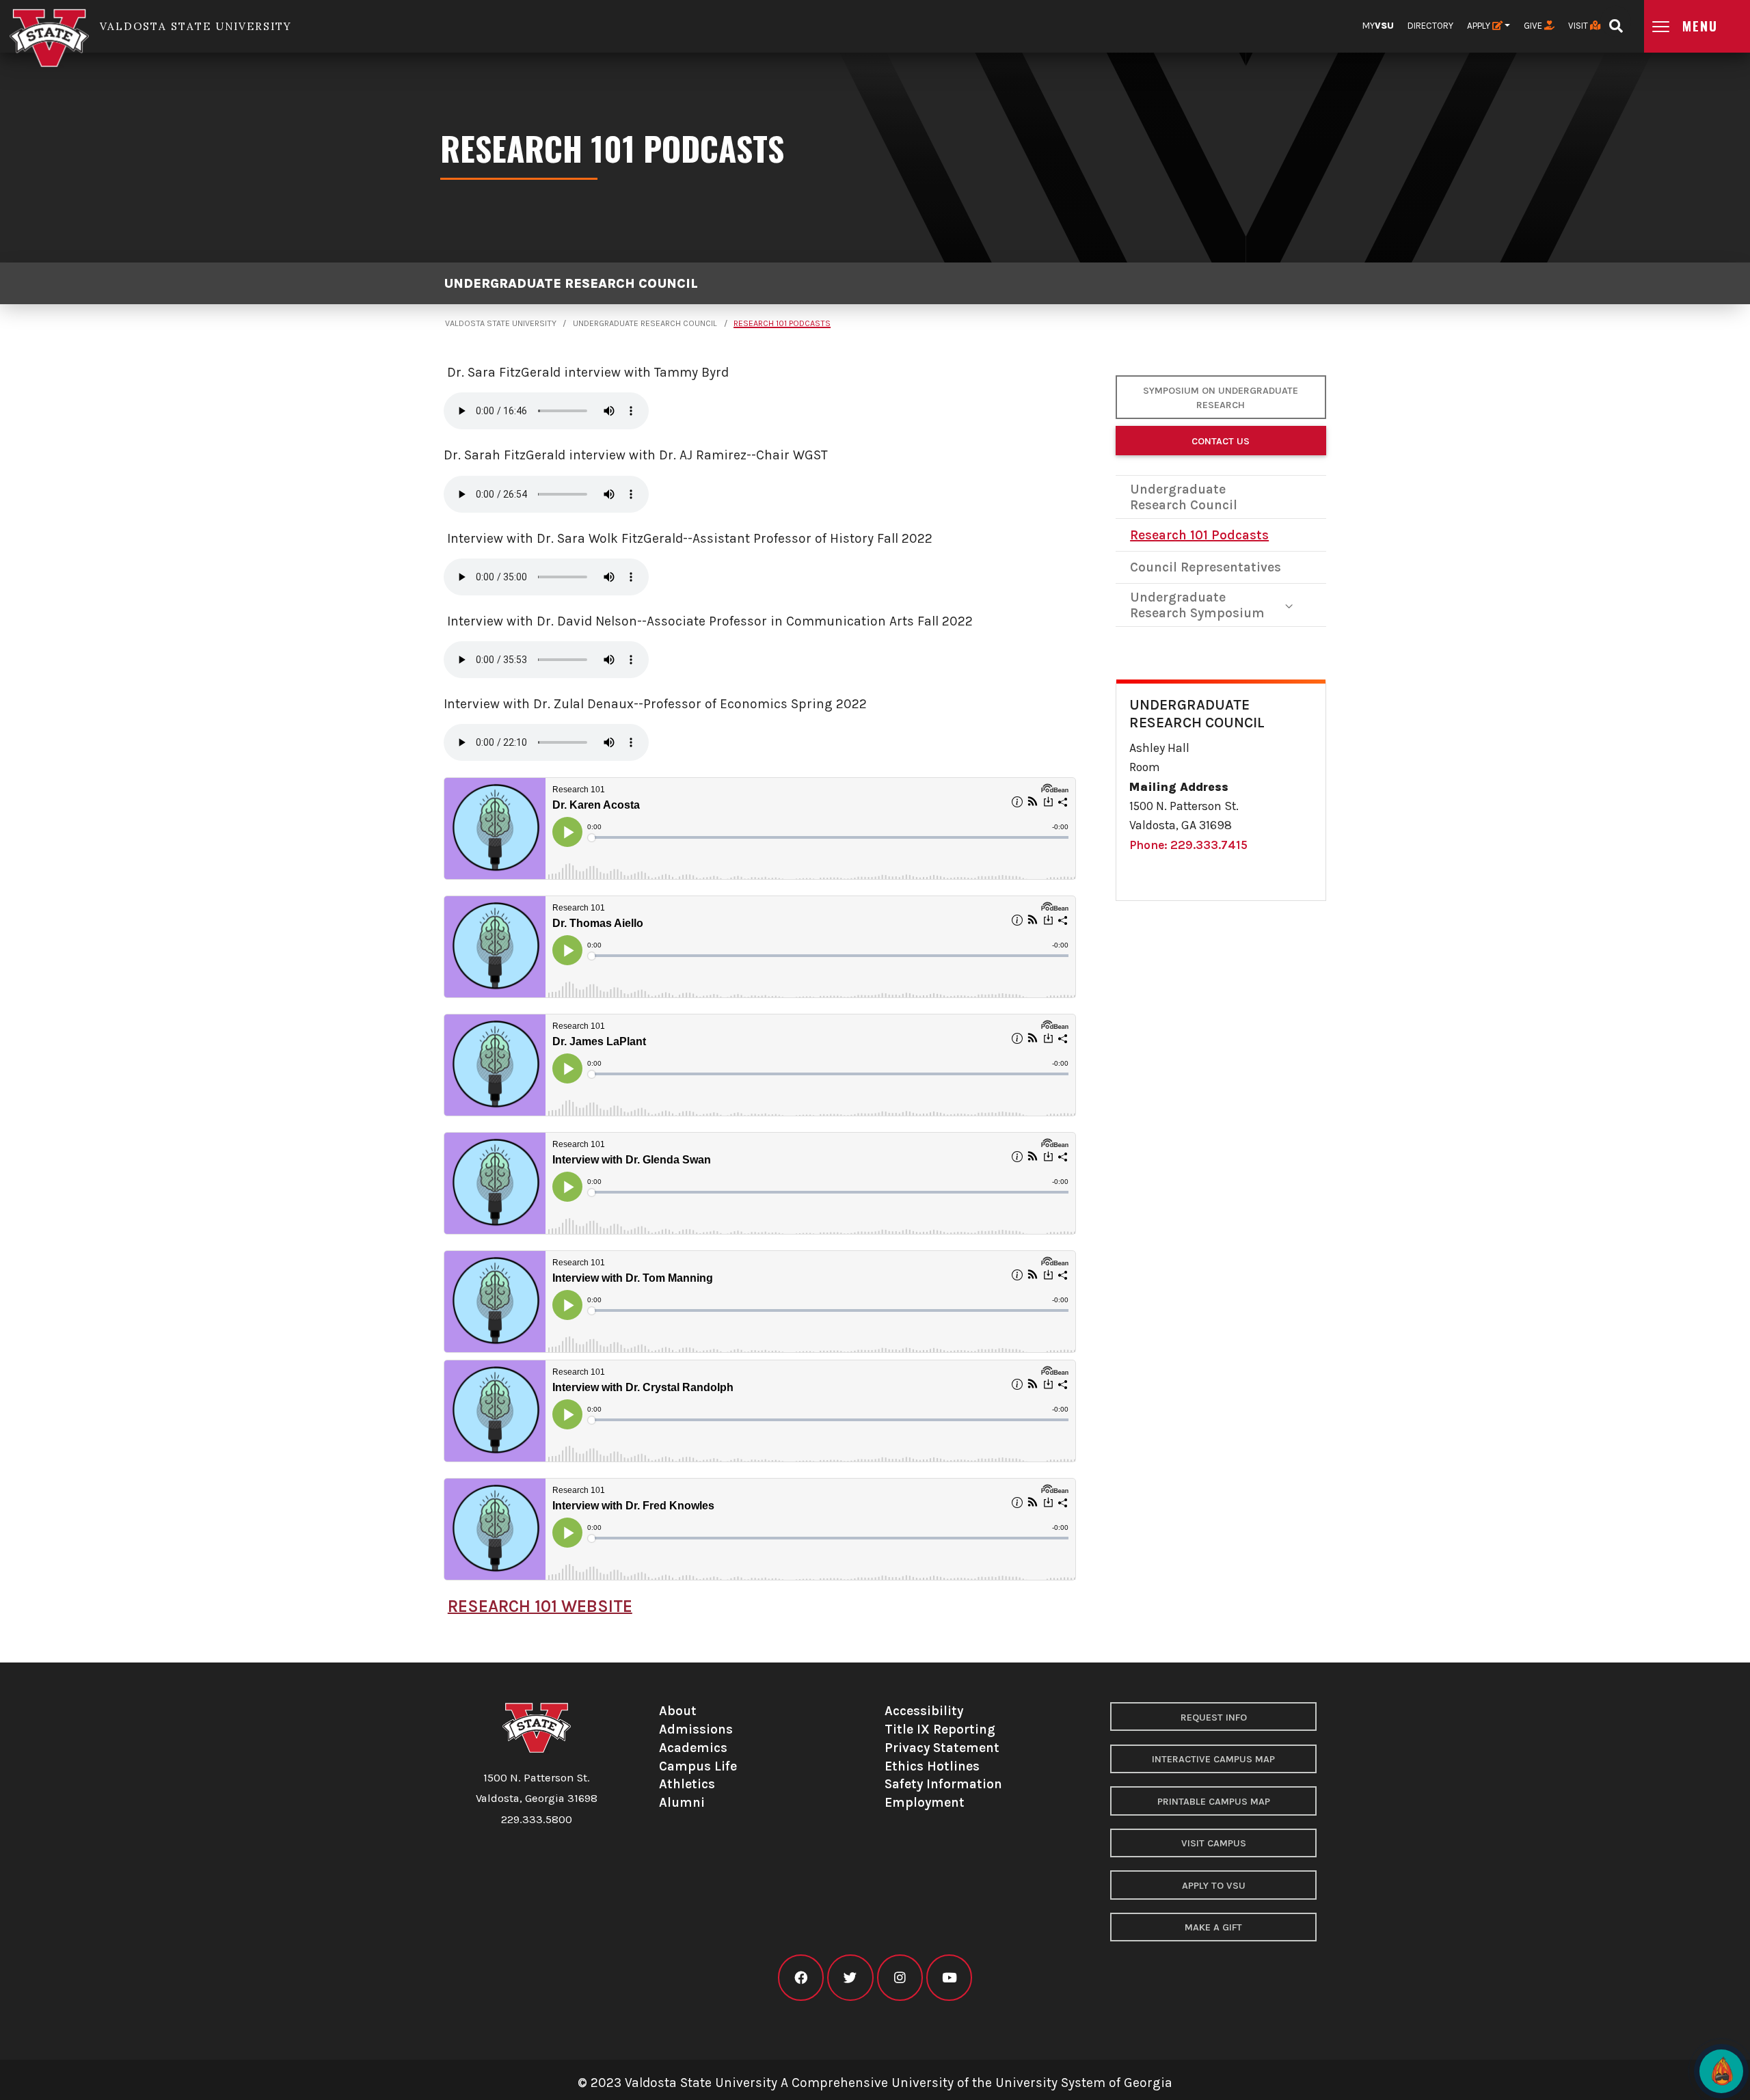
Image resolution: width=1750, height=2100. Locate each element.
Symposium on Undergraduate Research (1221, 398)
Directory (1430, 26)
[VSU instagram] (900, 1978)
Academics (693, 1748)
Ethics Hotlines (932, 1766)
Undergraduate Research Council (571, 283)
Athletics (687, 1784)
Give (1534, 26)
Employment (925, 1802)
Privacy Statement (942, 1748)
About (678, 1711)
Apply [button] (1480, 26)
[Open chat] (1721, 2071)
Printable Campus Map (1214, 1802)
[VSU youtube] (949, 1978)
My (1378, 26)
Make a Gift (1213, 1927)
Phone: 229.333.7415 (1188, 845)
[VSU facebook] (801, 1978)
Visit (1579, 26)
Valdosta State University (501, 323)
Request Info (1214, 1718)
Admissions (696, 1729)
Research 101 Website (540, 1606)
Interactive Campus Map (1213, 1759)
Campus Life (698, 1766)
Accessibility (924, 1711)
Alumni (682, 1802)
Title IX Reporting (940, 1729)
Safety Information (943, 1784)
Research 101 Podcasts (782, 323)
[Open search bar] (1616, 22)
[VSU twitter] (850, 1978)
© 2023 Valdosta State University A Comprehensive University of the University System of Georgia (875, 2083)
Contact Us (1221, 441)
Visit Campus (1214, 1843)
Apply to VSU (1214, 1886)
